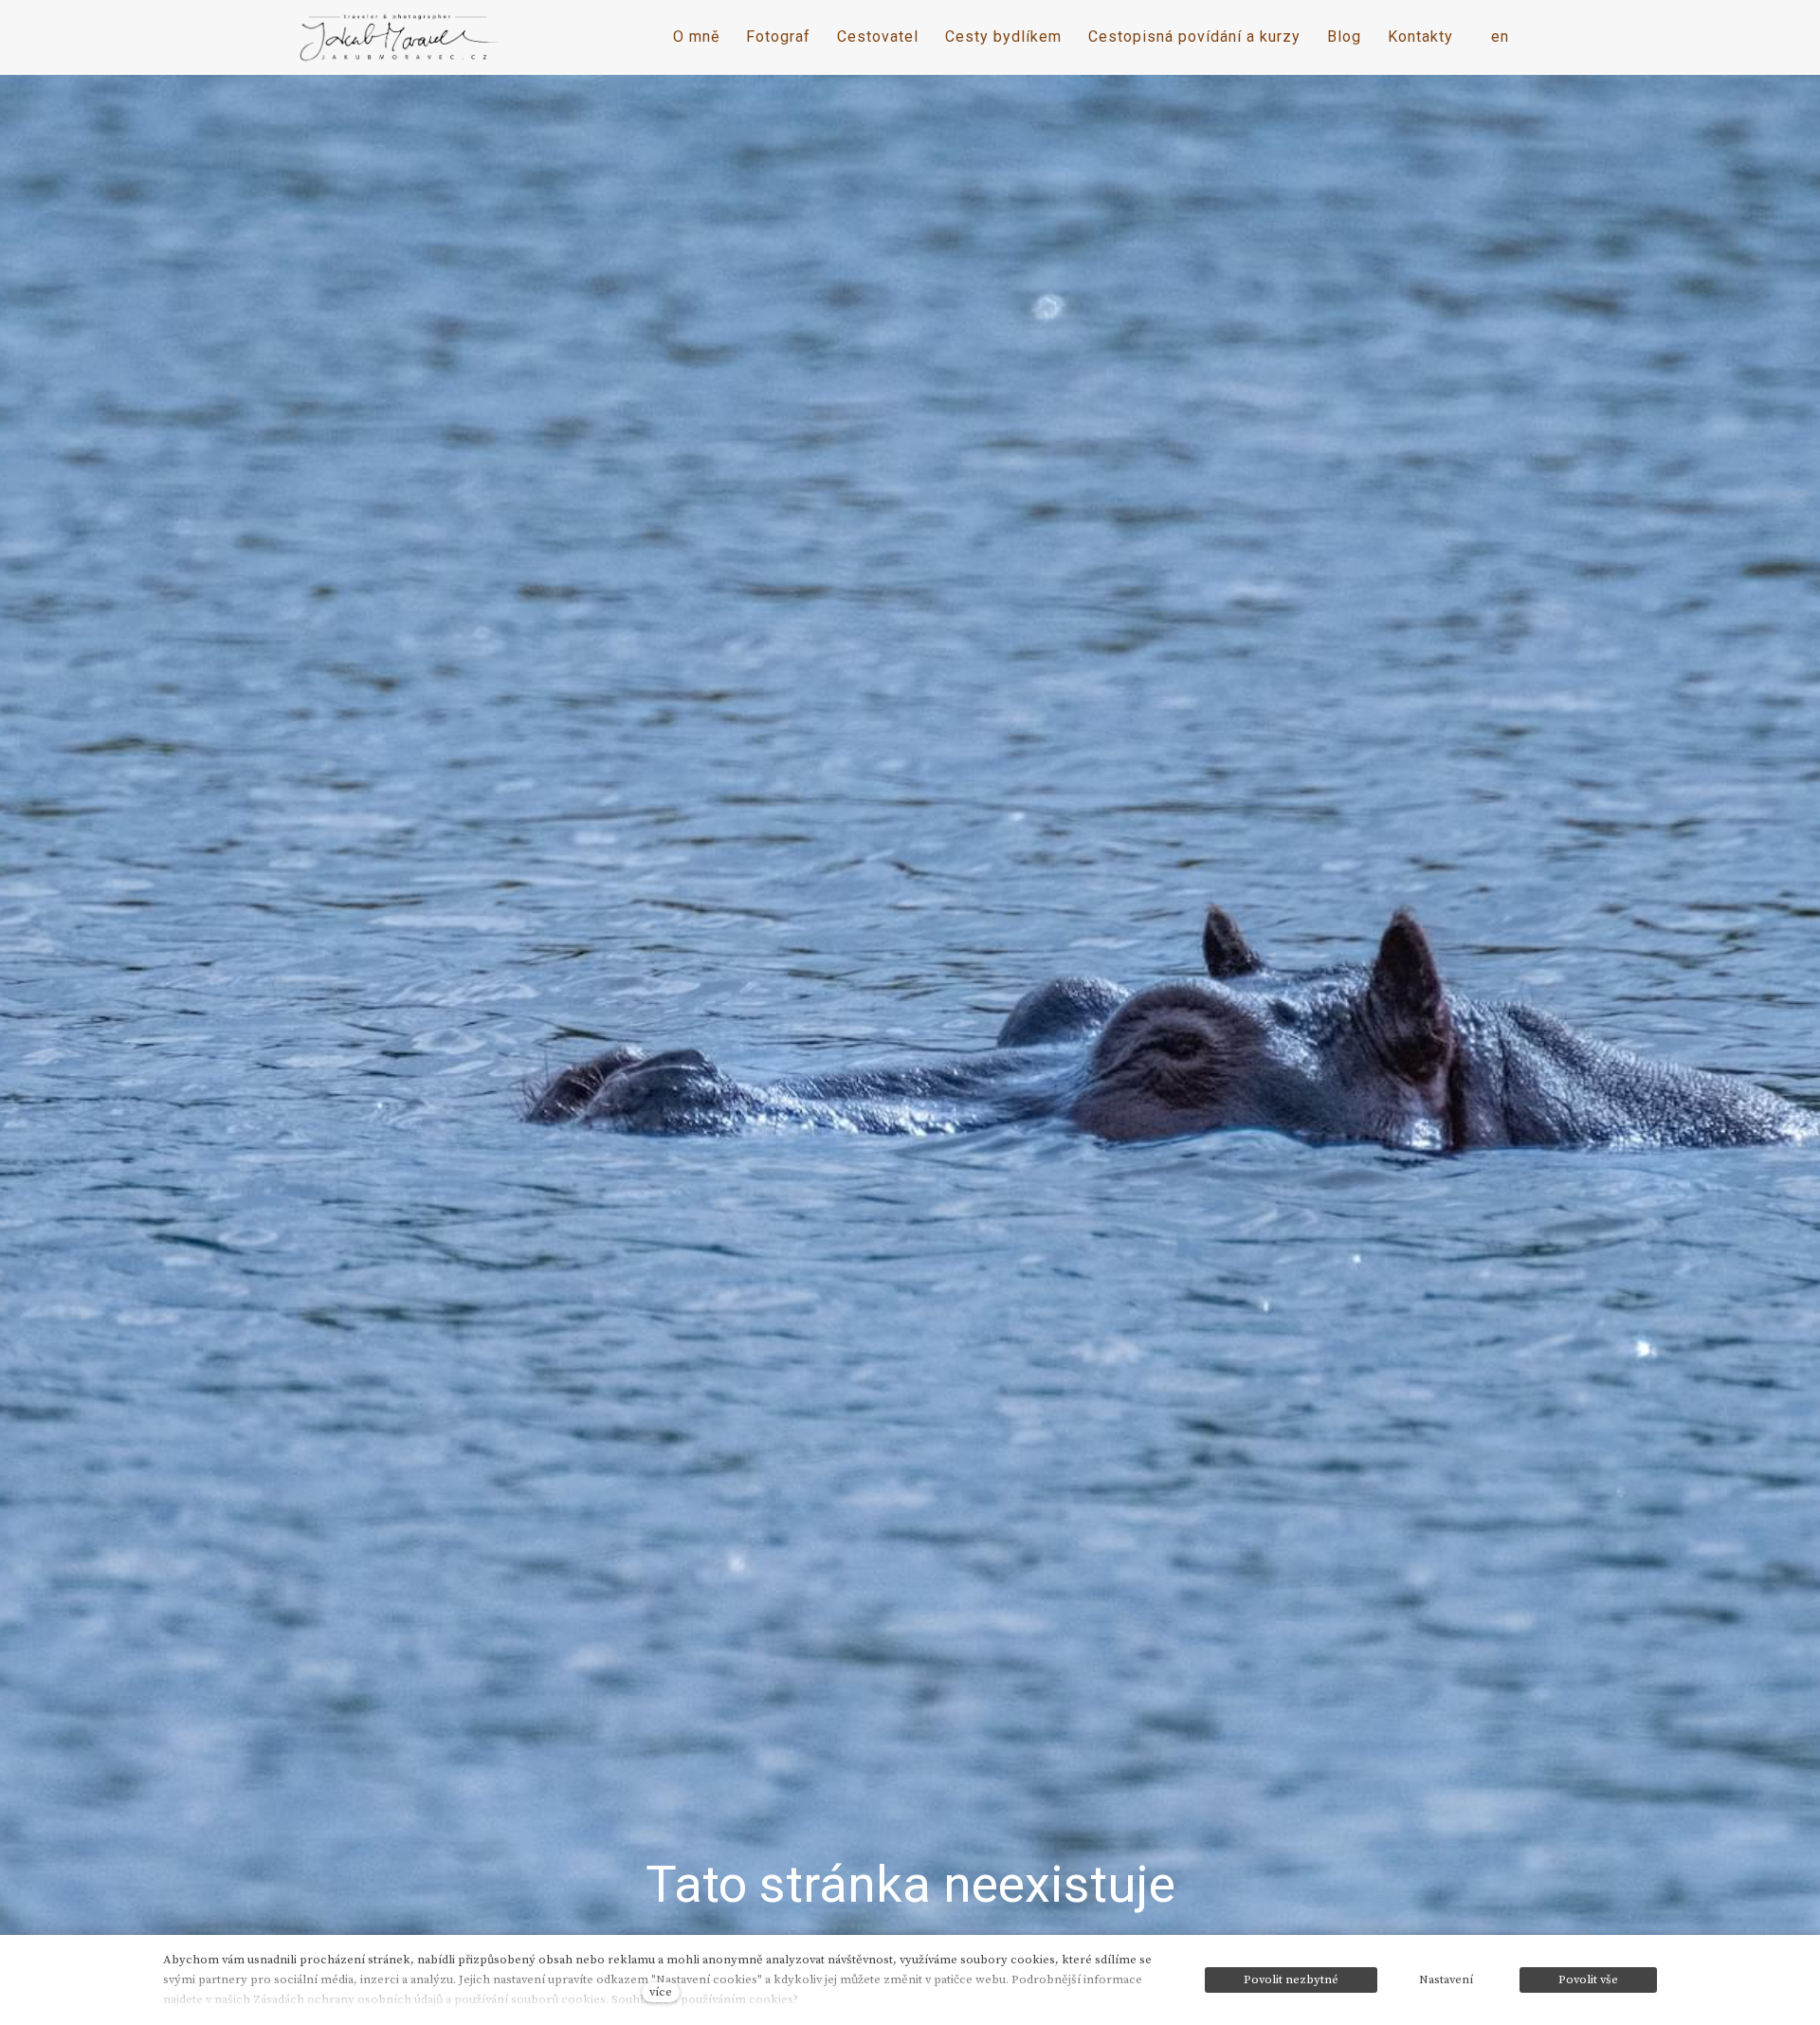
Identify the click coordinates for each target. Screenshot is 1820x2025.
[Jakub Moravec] (401, 37)
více (661, 1992)
